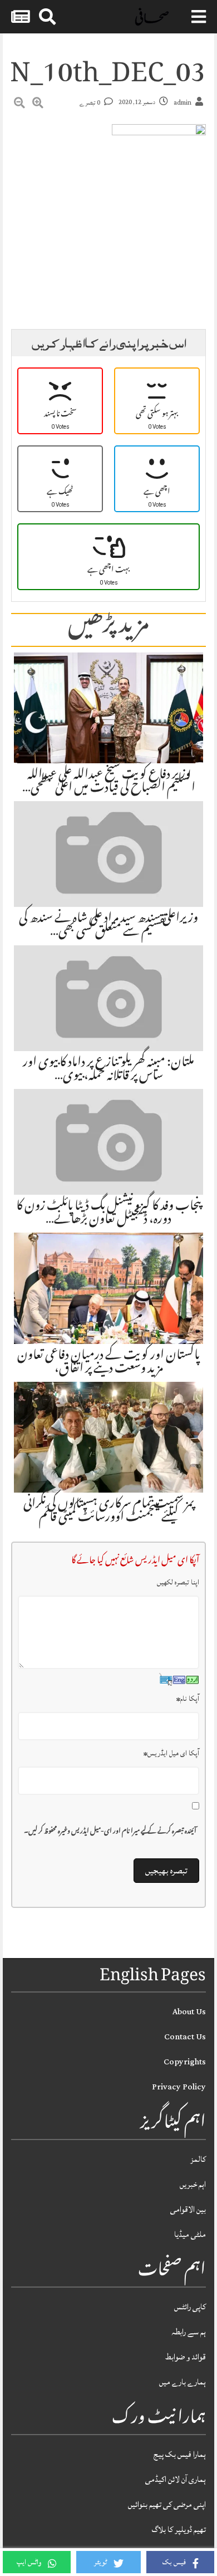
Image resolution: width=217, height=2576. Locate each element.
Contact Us (185, 2037)
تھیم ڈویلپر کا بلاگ (179, 2530)
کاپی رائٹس (190, 2307)
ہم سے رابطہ (189, 2332)
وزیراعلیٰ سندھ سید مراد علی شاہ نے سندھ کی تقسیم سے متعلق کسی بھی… (108, 926)
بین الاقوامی (188, 2209)
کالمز (198, 2159)
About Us (189, 2012)
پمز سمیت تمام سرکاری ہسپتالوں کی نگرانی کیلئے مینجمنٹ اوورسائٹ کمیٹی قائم (109, 1512)
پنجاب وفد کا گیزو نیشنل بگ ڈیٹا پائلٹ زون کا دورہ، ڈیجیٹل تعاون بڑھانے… (108, 1214)
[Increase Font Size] (38, 105)
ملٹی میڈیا (190, 2234)
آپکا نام (188, 1699)
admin (183, 103)
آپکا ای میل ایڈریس (171, 1753)
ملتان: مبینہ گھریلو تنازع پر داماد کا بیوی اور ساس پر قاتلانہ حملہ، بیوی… (108, 1070)
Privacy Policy (179, 2087)
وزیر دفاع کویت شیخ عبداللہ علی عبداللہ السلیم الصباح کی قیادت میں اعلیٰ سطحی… (109, 782)
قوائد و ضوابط (186, 2357)
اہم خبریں (193, 2184)
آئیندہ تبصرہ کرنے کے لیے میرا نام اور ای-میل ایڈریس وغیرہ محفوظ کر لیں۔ (110, 1832)
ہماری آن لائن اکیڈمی (176, 2479)
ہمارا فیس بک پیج (180, 2454)
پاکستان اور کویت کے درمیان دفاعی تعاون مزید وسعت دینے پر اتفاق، (108, 1363)
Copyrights (185, 2062)
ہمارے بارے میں (183, 2382)
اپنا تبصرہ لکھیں (178, 1582)
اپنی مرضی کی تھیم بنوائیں (167, 2504)
